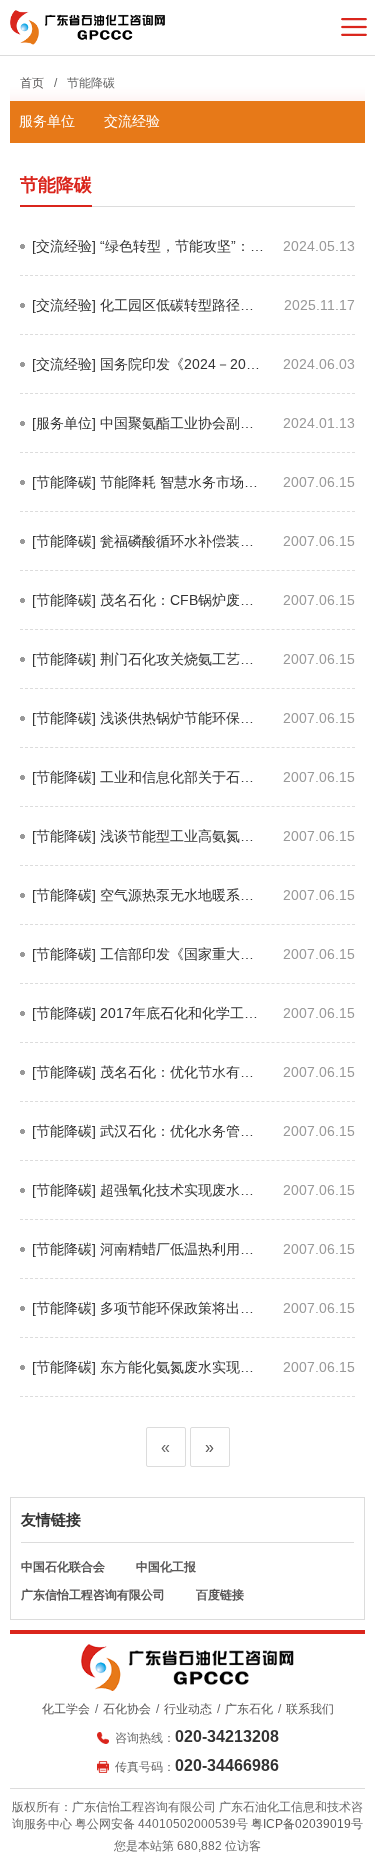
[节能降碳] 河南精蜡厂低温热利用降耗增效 (143, 1259)
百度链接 (220, 1595)
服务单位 (47, 121)
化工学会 (66, 1709)
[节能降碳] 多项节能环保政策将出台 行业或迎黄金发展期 (143, 1318)
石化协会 (127, 1709)
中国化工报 (166, 1567)
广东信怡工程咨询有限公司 (93, 1595)
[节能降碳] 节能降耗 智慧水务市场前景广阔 (145, 492)
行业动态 (188, 1709)
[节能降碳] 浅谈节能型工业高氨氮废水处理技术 (143, 846)
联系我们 (310, 1709)
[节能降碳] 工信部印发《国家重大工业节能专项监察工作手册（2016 (143, 964)
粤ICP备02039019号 (307, 1824)
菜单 (354, 27)
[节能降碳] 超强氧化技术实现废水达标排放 (143, 1200)
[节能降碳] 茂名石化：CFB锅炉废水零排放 (143, 610)
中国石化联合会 (63, 1567)
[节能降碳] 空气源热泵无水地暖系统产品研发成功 (143, 905)
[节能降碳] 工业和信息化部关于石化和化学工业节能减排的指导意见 (143, 787)
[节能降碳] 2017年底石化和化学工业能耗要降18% (145, 1023)
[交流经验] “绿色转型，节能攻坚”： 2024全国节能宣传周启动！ (141, 256)
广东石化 (249, 1709)
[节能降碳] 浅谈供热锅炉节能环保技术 (143, 728)
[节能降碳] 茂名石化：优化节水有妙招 (143, 1082)
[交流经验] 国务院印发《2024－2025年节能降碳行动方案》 (147, 374)
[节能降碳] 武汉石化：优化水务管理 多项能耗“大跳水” (143, 1141)
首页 (32, 83)
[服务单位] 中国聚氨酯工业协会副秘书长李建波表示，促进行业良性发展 (144, 433)
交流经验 (132, 121)
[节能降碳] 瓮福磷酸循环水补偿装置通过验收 (143, 551)
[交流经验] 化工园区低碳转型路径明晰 (143, 315)
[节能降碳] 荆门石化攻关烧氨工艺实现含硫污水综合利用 (143, 669)
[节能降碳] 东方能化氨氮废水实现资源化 (143, 1377)
